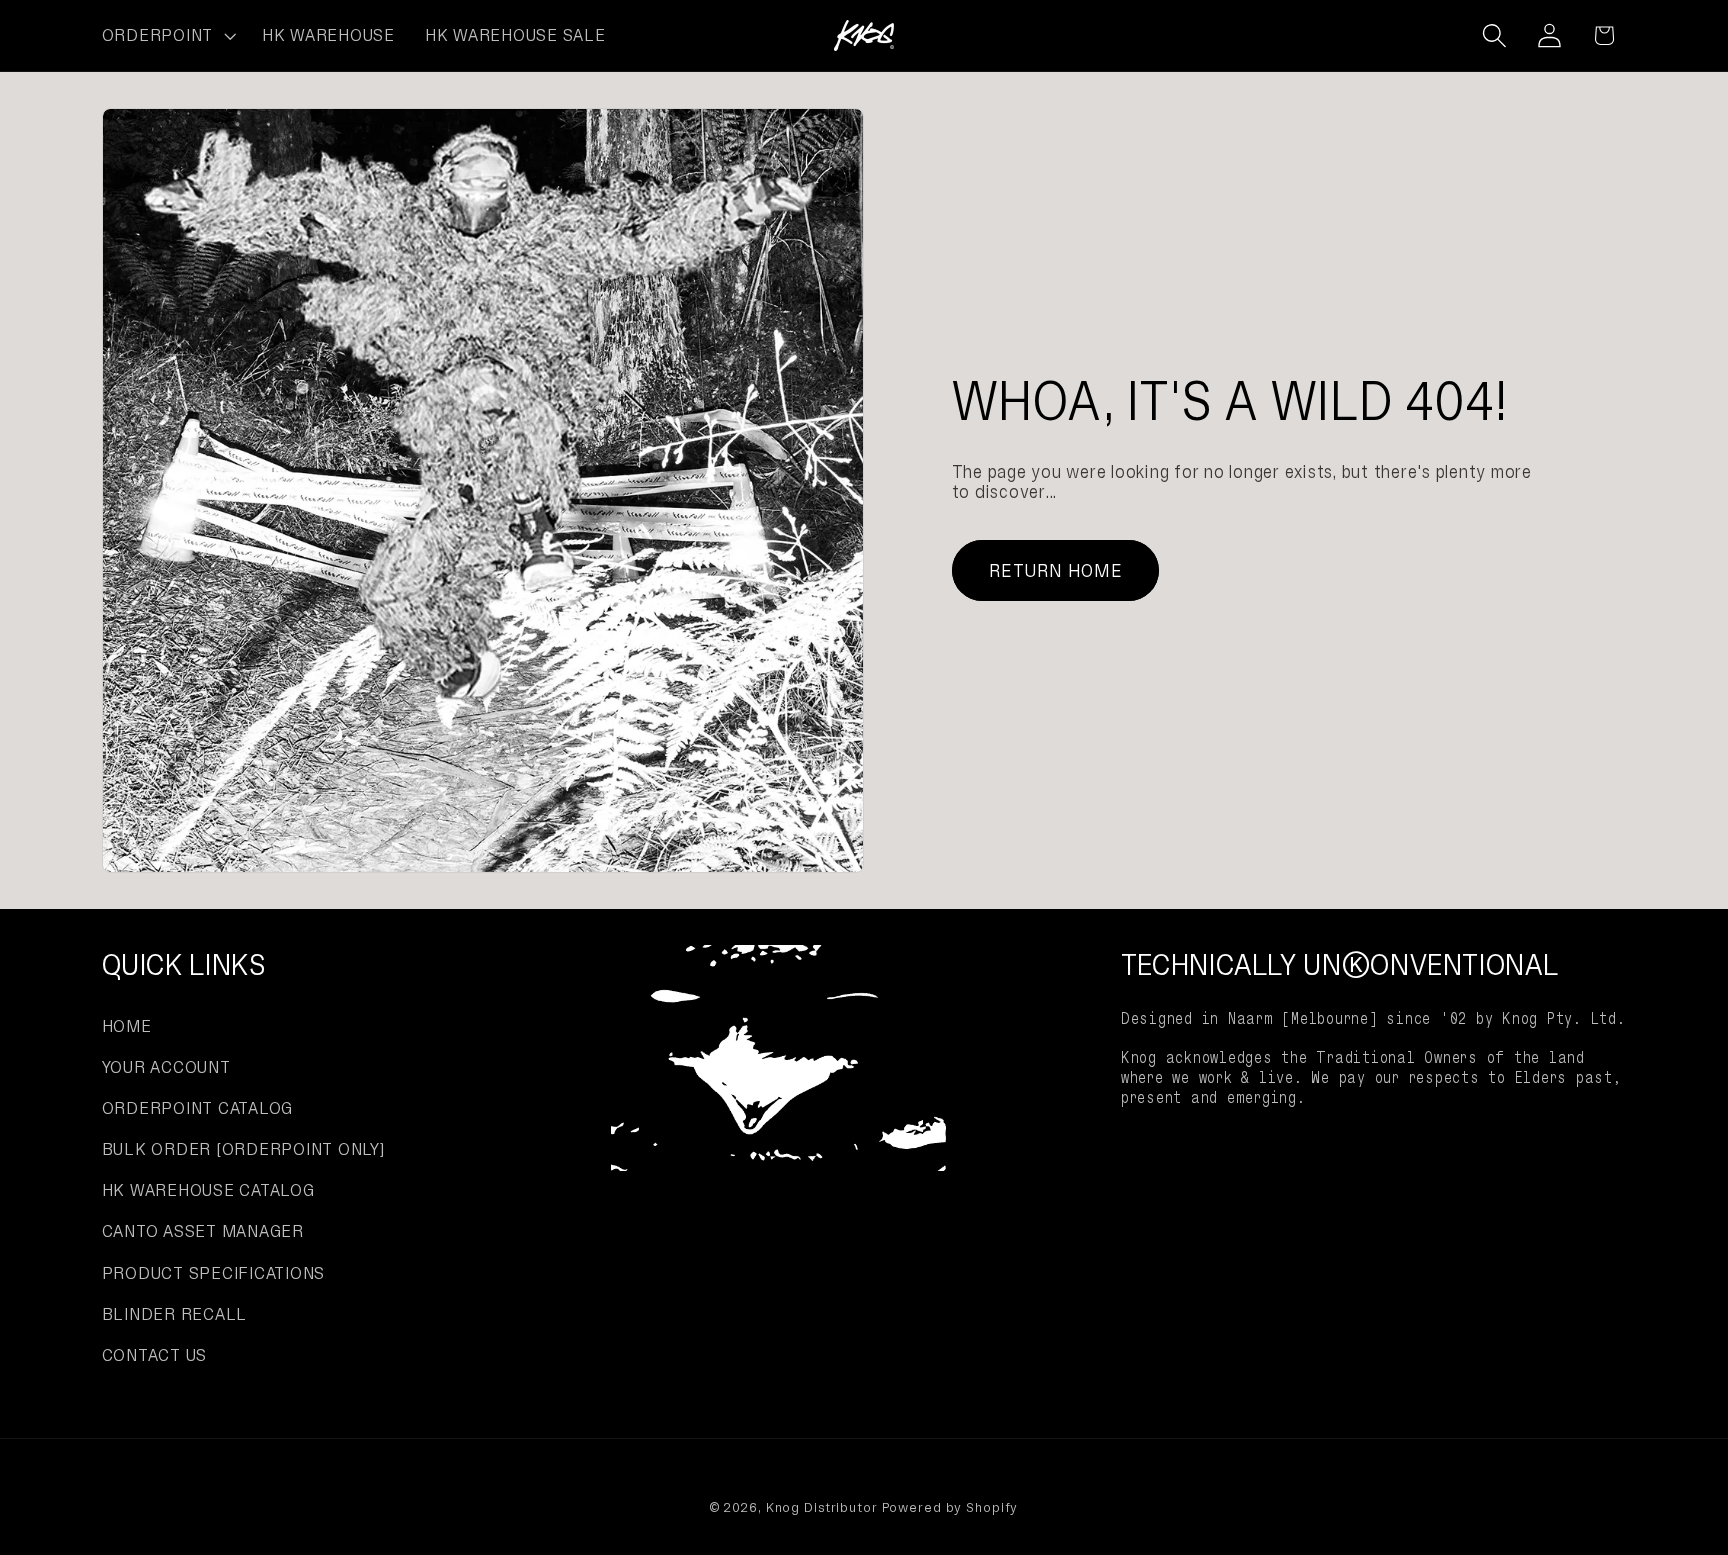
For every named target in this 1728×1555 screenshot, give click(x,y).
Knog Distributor (822, 1507)
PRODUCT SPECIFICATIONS (214, 1273)
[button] (167, 36)
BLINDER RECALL (175, 1314)
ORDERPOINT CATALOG (198, 1108)
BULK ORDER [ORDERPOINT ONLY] (243, 1149)
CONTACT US (155, 1355)
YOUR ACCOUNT (166, 1067)
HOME (127, 1026)
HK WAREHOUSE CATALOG (208, 1190)
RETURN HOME (1055, 570)
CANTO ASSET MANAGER (203, 1231)
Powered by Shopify (950, 1507)
